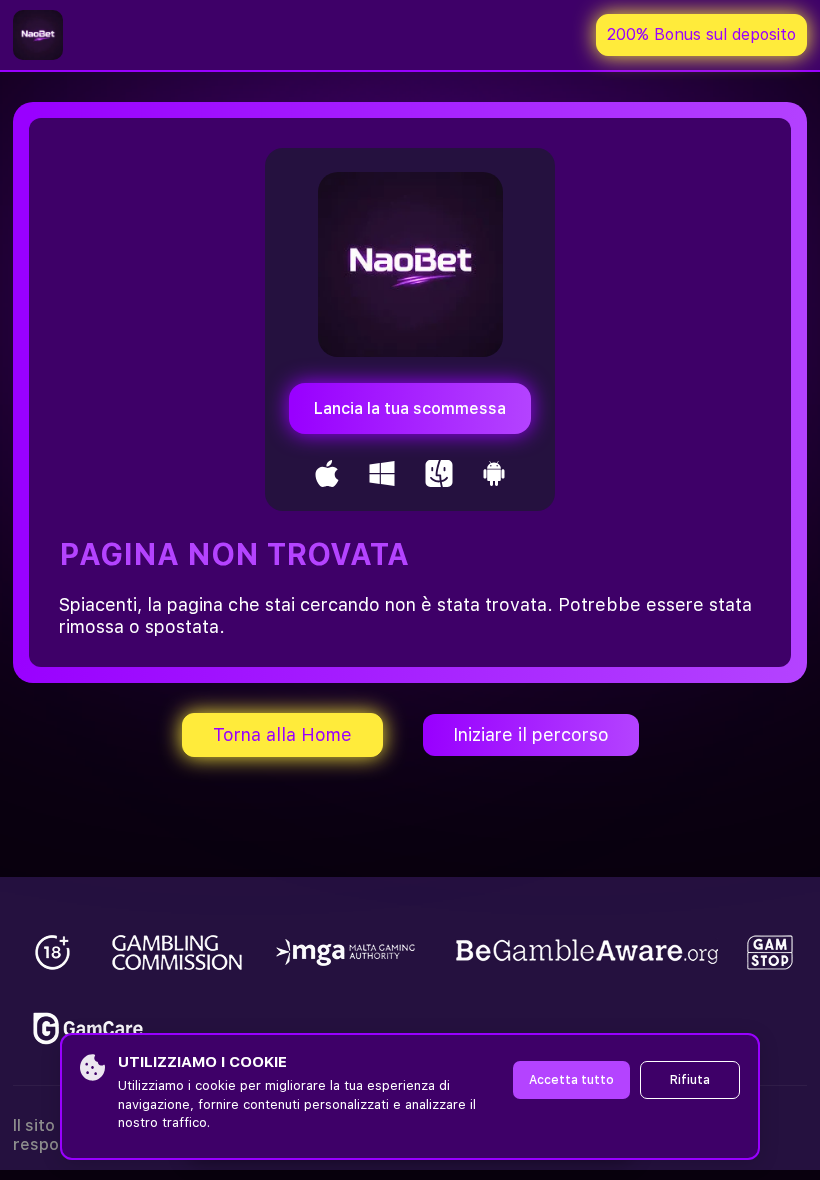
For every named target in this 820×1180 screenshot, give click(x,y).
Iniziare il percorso (531, 734)
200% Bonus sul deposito (701, 34)
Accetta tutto (571, 1080)
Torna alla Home (282, 734)
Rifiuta (690, 1080)
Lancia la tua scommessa (410, 408)
